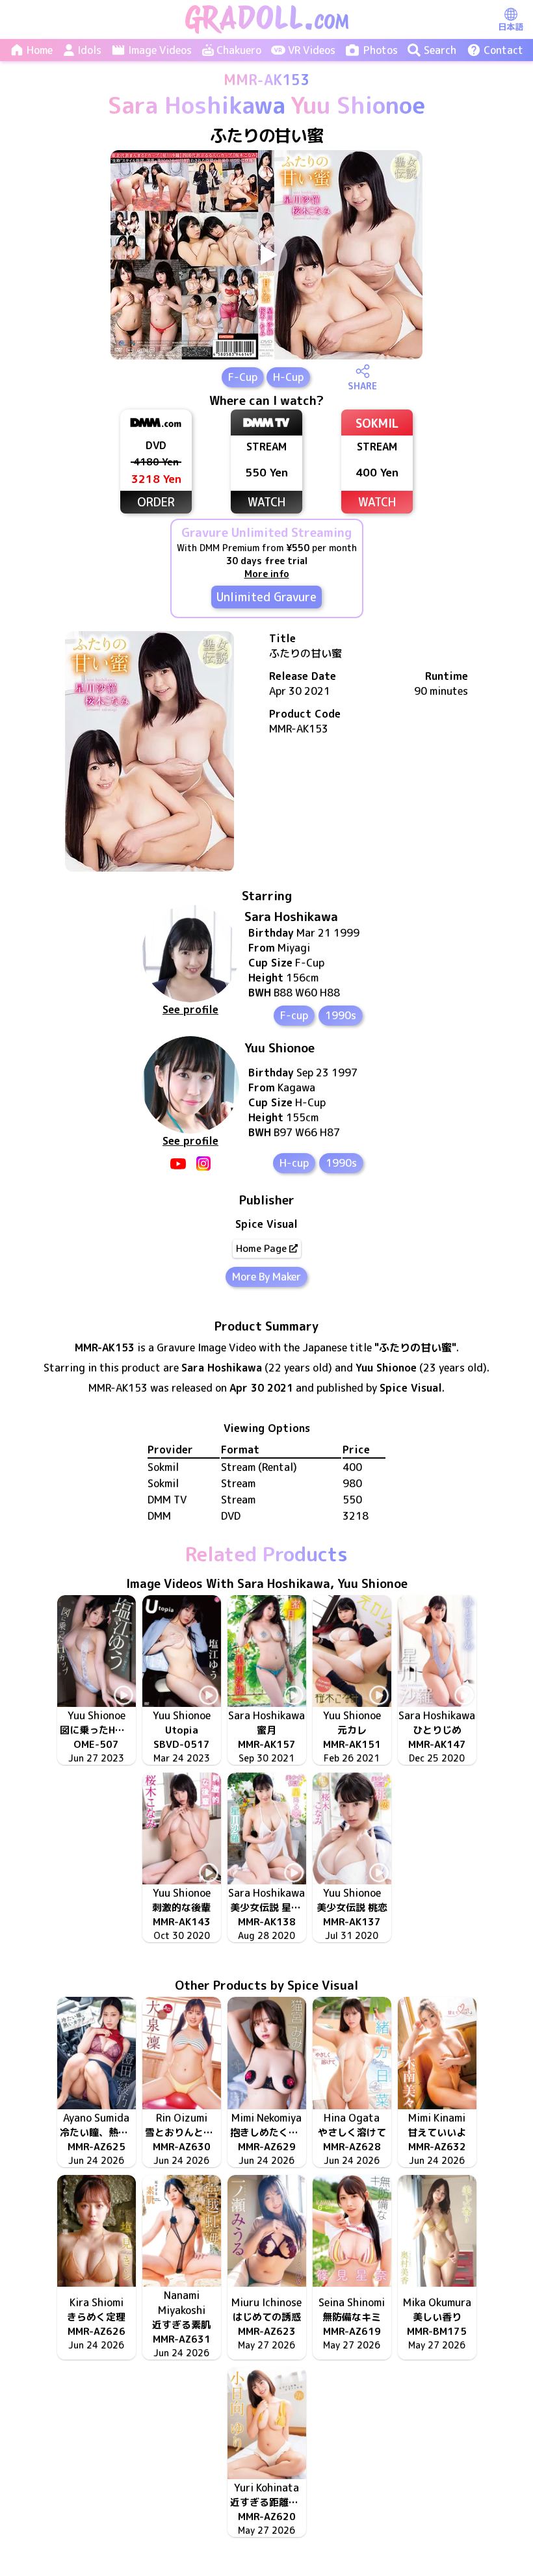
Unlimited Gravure (266, 597)
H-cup (294, 1163)
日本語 (511, 27)
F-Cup (243, 377)
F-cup (294, 1015)
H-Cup (288, 377)
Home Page (261, 1248)
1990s (341, 1015)
